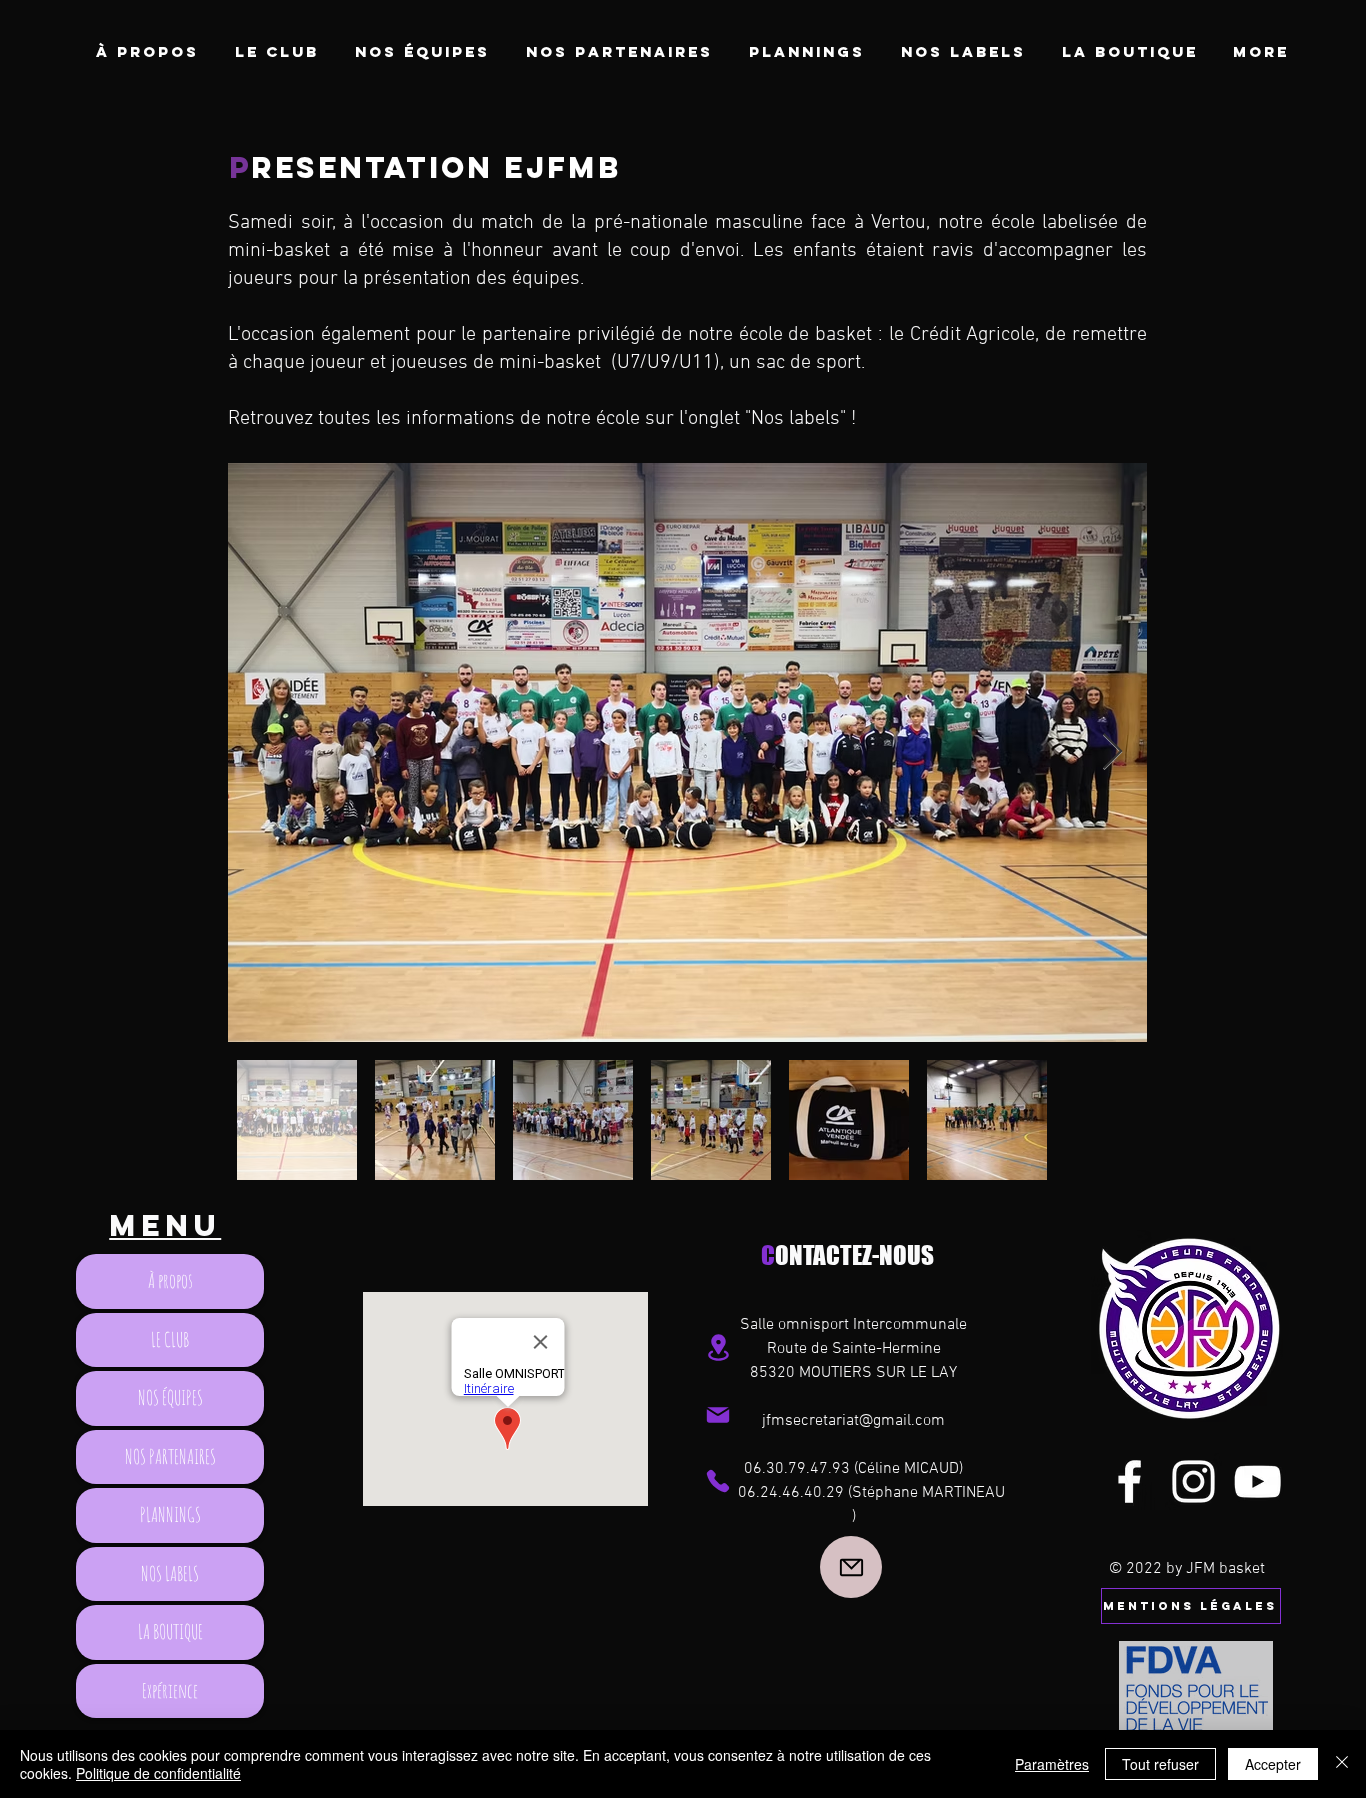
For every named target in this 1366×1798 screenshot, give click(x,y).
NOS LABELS (170, 1573)
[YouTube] (1257, 1481)
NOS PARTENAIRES (170, 1456)
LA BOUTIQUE (170, 1631)
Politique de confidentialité (158, 1773)
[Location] (718, 1347)
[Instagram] (1193, 1481)
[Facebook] (1129, 1481)
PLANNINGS (170, 1514)
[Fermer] (1342, 1764)
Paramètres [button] (1052, 1764)
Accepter (1273, 1764)
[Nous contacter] (851, 1567)
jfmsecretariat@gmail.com (853, 1421)
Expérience (170, 1690)
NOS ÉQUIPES (170, 1397)
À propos (170, 1280)
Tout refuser (1160, 1764)
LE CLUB (170, 1339)
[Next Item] (1112, 752)
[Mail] (718, 1415)
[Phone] (718, 1481)
